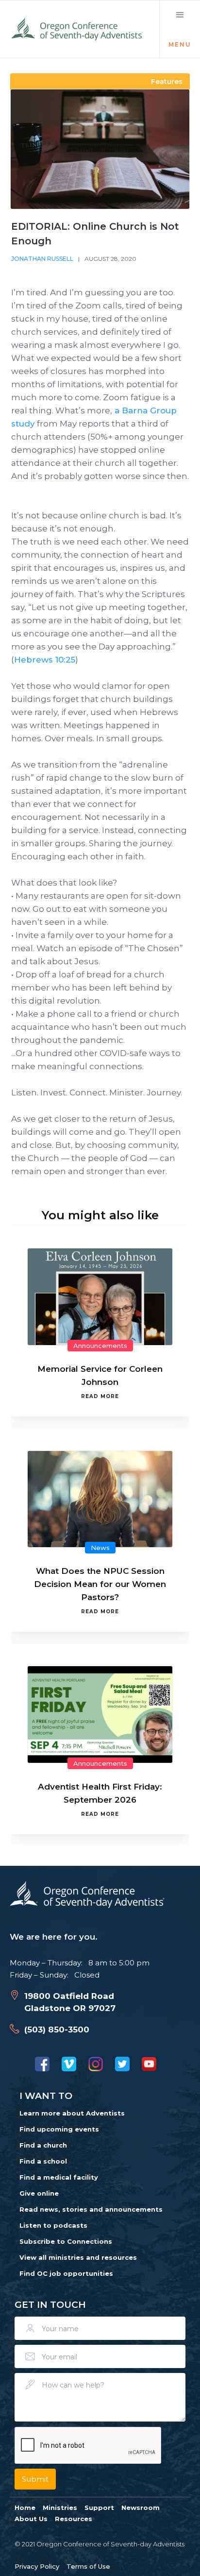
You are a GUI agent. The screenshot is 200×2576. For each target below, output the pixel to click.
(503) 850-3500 (57, 2030)
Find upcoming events (59, 2129)
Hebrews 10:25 (45, 660)
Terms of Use (88, 2566)
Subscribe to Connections (66, 2241)
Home (25, 2508)
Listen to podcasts (53, 2225)
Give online (39, 2193)
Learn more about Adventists (72, 2113)
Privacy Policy (37, 2566)
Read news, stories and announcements (91, 2209)
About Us (31, 2519)
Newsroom (141, 2508)
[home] (78, 29)
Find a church (43, 2145)
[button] (180, 29)
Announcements (100, 1346)
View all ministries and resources (78, 2257)
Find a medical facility (59, 2177)
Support (99, 2508)
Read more (100, 1396)
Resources (74, 2519)
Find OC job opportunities (66, 2273)
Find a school (43, 2161)
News (100, 1548)
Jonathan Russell (42, 259)
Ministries (60, 2508)
